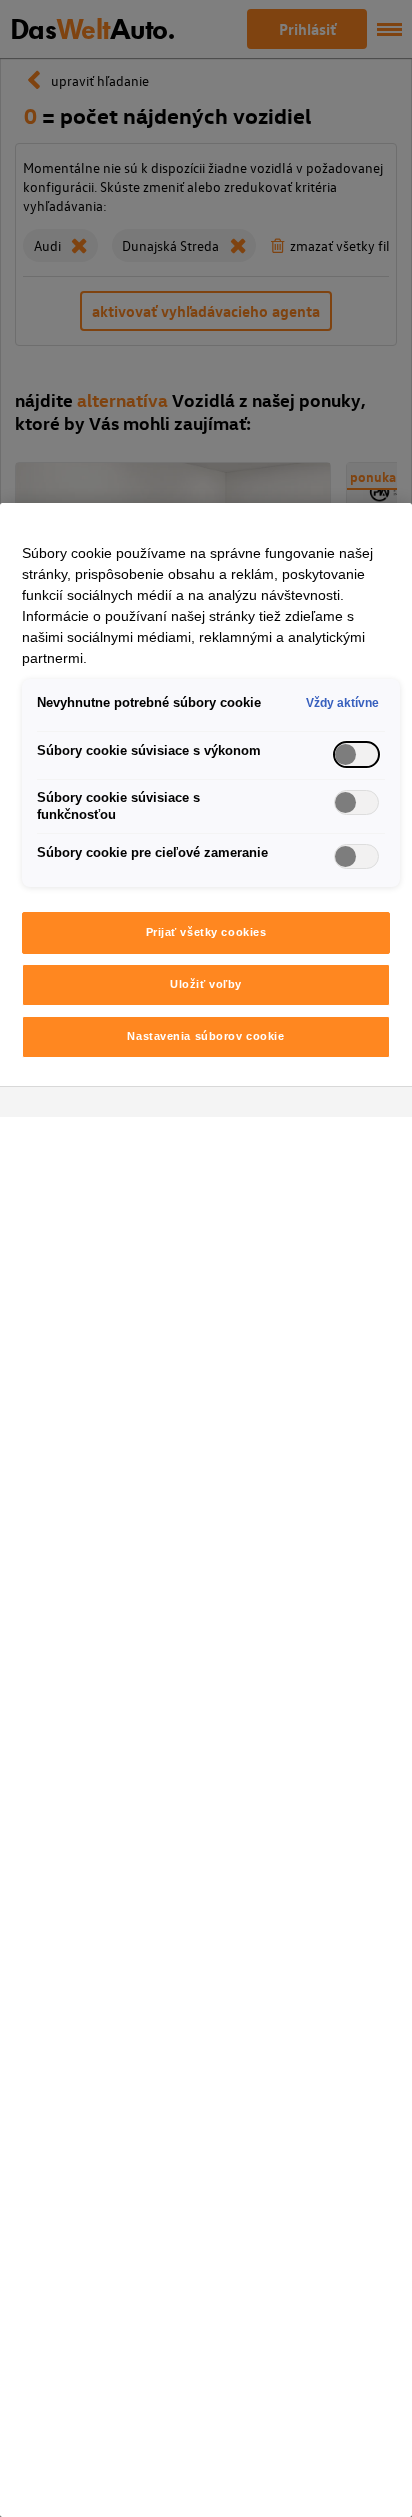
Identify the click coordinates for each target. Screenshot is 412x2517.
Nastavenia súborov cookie (205, 1036)
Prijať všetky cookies (206, 932)
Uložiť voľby (206, 984)
